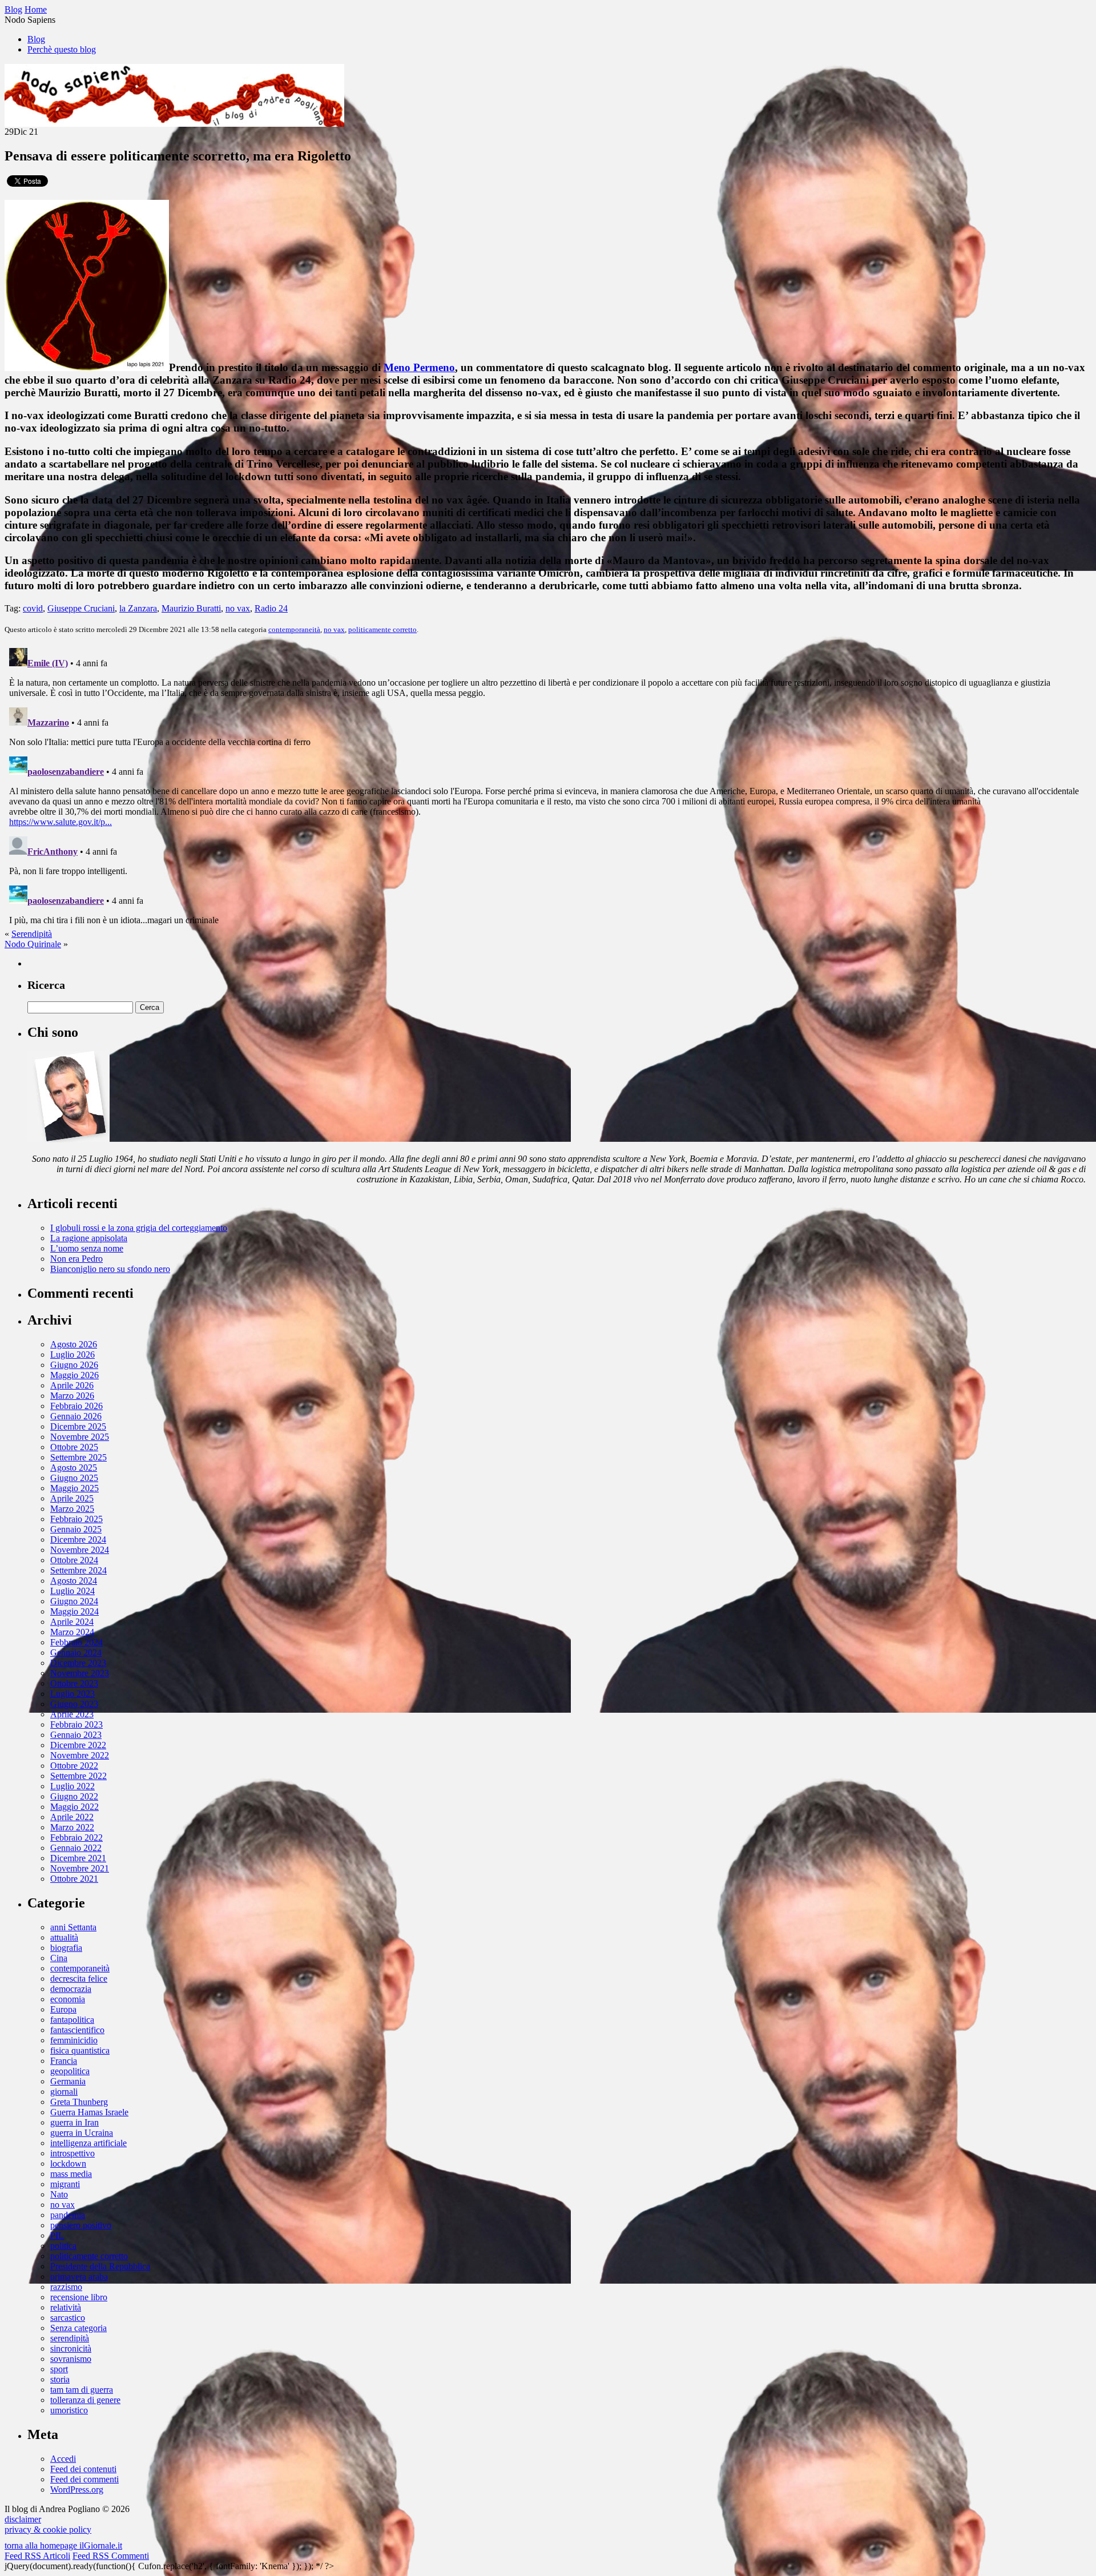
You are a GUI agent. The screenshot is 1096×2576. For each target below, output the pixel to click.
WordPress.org (77, 2490)
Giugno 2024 (74, 1601)
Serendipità (32, 934)
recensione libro (79, 2297)
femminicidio (74, 2040)
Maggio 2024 (74, 1611)
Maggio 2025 (74, 1488)
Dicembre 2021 (78, 1858)
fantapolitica (72, 2020)
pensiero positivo (81, 2225)
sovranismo (71, 2359)
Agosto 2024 (74, 1581)
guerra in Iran (74, 2122)
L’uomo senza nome (87, 1248)
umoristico (69, 2410)
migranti (65, 2184)
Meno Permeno (419, 367)
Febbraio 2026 (76, 1406)
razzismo (66, 2287)
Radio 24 (271, 608)
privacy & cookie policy (48, 2529)
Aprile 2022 (72, 1817)
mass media (71, 2174)
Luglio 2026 (72, 1355)
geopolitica (70, 2071)
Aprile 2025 (72, 1498)
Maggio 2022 (74, 1807)
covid (33, 608)
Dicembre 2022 (78, 1745)
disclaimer (23, 2519)
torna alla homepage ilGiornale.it (63, 2545)
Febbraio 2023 (76, 1724)
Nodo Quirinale (33, 944)
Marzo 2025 (72, 1509)
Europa (63, 2009)
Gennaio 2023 (76, 1735)
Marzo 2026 (72, 1396)
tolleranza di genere (85, 2400)
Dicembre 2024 (78, 1539)
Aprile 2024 (72, 1622)
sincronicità (71, 2348)
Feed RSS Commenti (111, 2556)
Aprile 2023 (72, 1714)
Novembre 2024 (80, 1550)
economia (68, 1999)
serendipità (70, 2338)
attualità (64, 1937)
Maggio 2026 (74, 1375)
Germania (68, 2081)
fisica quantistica (80, 2050)
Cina (59, 1958)
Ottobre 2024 (74, 1560)
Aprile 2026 (72, 1385)
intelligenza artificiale (88, 2143)
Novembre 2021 (80, 1868)
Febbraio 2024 (76, 1642)
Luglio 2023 (72, 1694)
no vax (238, 608)
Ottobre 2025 (74, 1447)
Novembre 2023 (80, 1673)
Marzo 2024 (72, 1632)
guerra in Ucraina (82, 2133)
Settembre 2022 (78, 1776)
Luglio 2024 (72, 1591)
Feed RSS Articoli (37, 2556)
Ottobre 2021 (74, 1879)
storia (60, 2379)
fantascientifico (77, 2030)
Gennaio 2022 (76, 1848)
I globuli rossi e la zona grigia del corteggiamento (139, 1228)
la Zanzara (138, 608)
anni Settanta (73, 1927)
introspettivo (72, 2153)
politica (63, 2246)
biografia (66, 1948)
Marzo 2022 (72, 1827)
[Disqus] (548, 786)
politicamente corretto (382, 629)
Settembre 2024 (78, 1570)
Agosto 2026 (74, 1344)
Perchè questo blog (62, 49)
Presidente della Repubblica (100, 2266)
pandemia (68, 2215)
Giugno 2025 (74, 1478)
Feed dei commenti (84, 2479)
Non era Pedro (76, 1259)
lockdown (68, 2164)
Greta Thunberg (79, 2102)
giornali (64, 2092)
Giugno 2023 (74, 1704)
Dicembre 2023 (78, 1663)
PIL (57, 2235)
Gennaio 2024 (76, 1653)
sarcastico (68, 2318)
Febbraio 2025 (76, 1519)
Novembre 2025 (80, 1437)
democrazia (71, 1989)
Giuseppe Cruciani (81, 608)
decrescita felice (79, 1979)
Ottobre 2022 (74, 1766)
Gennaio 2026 (76, 1416)
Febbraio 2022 (76, 1838)
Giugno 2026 (74, 1365)
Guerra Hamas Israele (89, 2112)
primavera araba (79, 2277)
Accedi (63, 2459)
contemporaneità (294, 629)
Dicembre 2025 (78, 1426)
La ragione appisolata (89, 1238)
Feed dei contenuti (83, 2469)
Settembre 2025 (78, 1457)
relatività (66, 2307)
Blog (36, 39)
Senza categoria (78, 2328)
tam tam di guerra (82, 2390)
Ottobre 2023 (74, 1683)
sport (59, 2369)
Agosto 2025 (74, 1468)
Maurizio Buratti (191, 608)
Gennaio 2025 (76, 1529)
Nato (59, 2194)
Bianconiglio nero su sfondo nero (110, 1269)
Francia (64, 2061)
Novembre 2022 (80, 1755)
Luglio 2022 (72, 1786)
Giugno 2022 (74, 1796)
